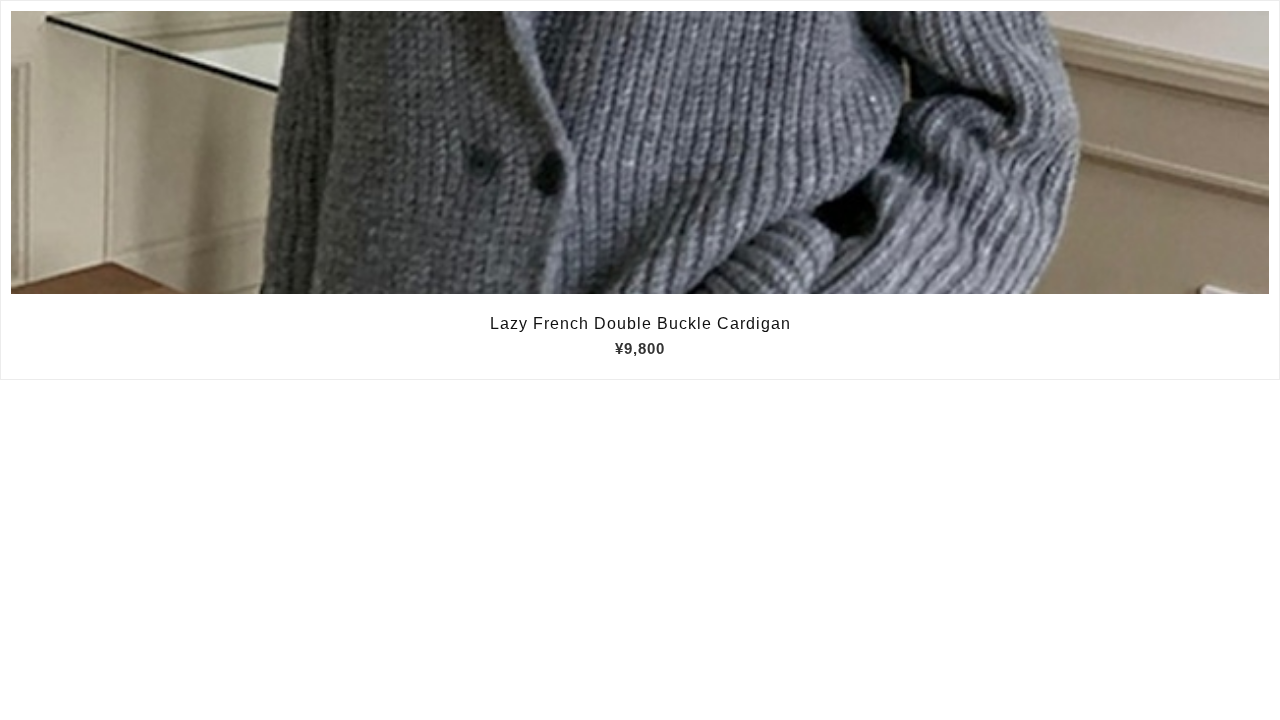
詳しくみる (640, 153)
